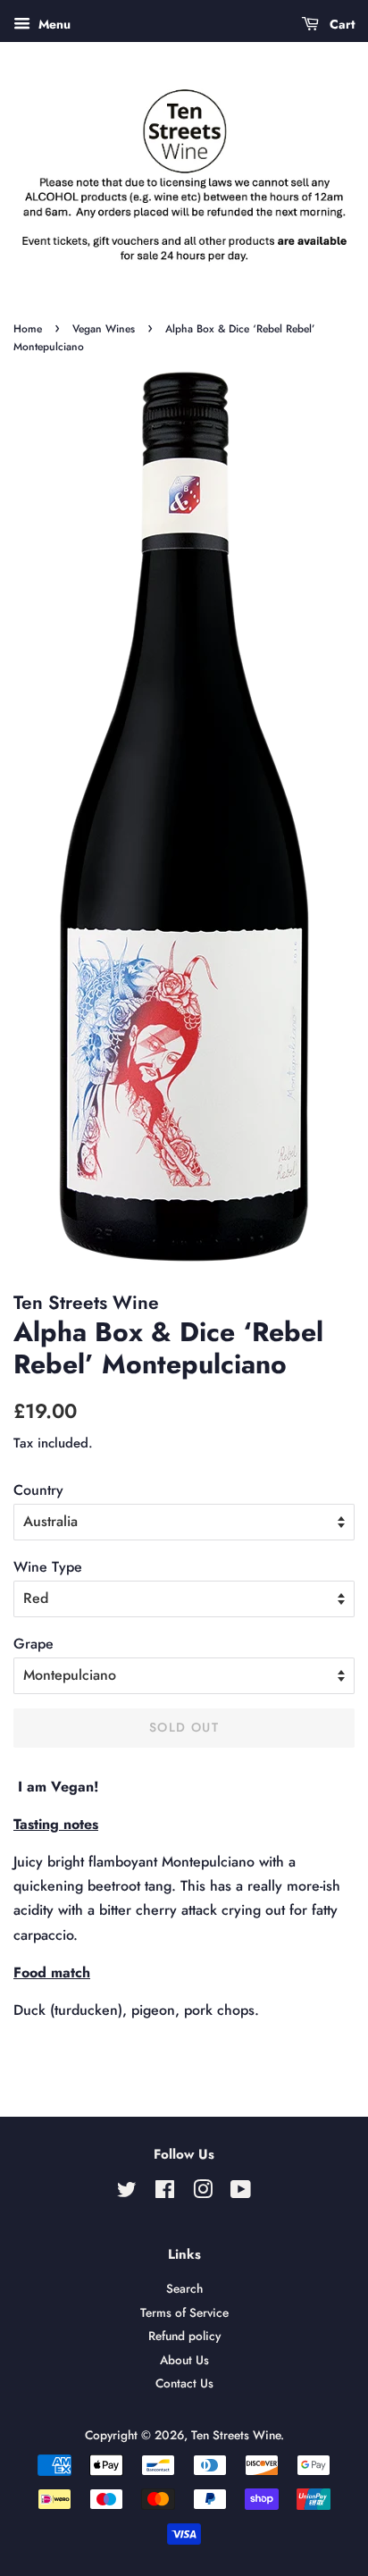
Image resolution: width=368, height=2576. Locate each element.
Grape (33, 1644)
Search (184, 2288)
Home (28, 329)
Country (38, 1490)
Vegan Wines (104, 329)
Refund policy (184, 2336)
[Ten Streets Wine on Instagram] (203, 2193)
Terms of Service (184, 2312)
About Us (184, 2360)
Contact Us (184, 2383)
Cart (340, 24)
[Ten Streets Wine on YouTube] (241, 2193)
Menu (53, 24)
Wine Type (48, 1567)
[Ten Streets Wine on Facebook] (165, 2193)
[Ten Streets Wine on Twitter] (127, 2193)
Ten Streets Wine (236, 2435)
